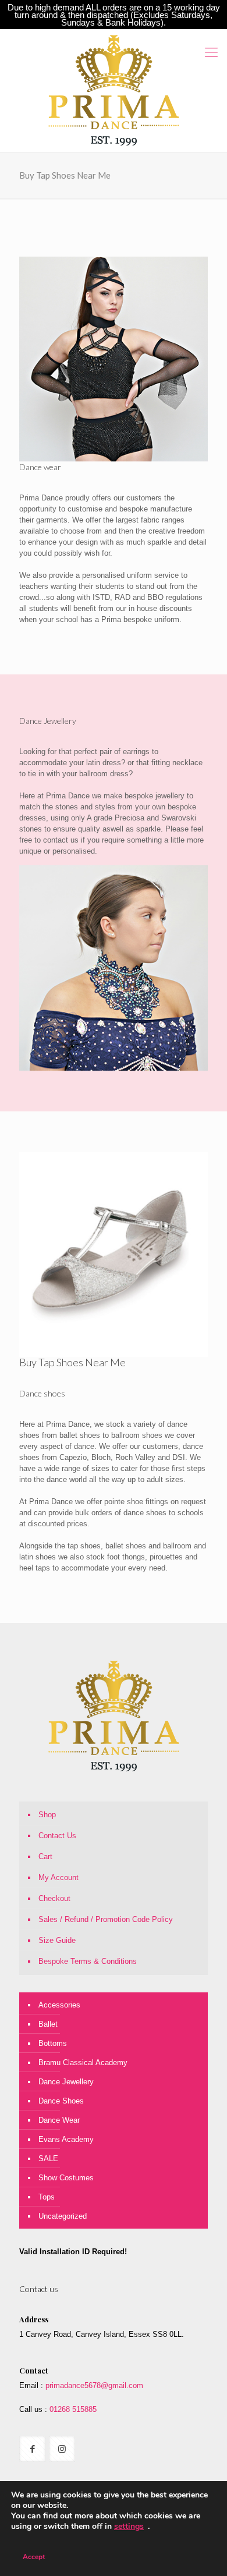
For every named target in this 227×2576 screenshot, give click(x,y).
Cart (45, 1857)
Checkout (54, 1898)
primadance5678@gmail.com (94, 2385)
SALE (48, 2158)
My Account (58, 1877)
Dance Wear (59, 2120)
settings (129, 2527)
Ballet (48, 2024)
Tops (47, 2197)
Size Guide (57, 1940)
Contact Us (57, 1836)
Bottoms (53, 2043)
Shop (47, 1815)
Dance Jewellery (66, 2082)
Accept (34, 2557)
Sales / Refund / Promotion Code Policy (106, 1919)
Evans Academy (66, 2139)
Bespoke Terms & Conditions (88, 1961)
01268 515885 (72, 2409)
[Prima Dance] (114, 90)
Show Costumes (66, 2178)
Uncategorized (63, 2216)
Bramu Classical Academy (83, 2062)
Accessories (59, 2005)
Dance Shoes (61, 2101)
